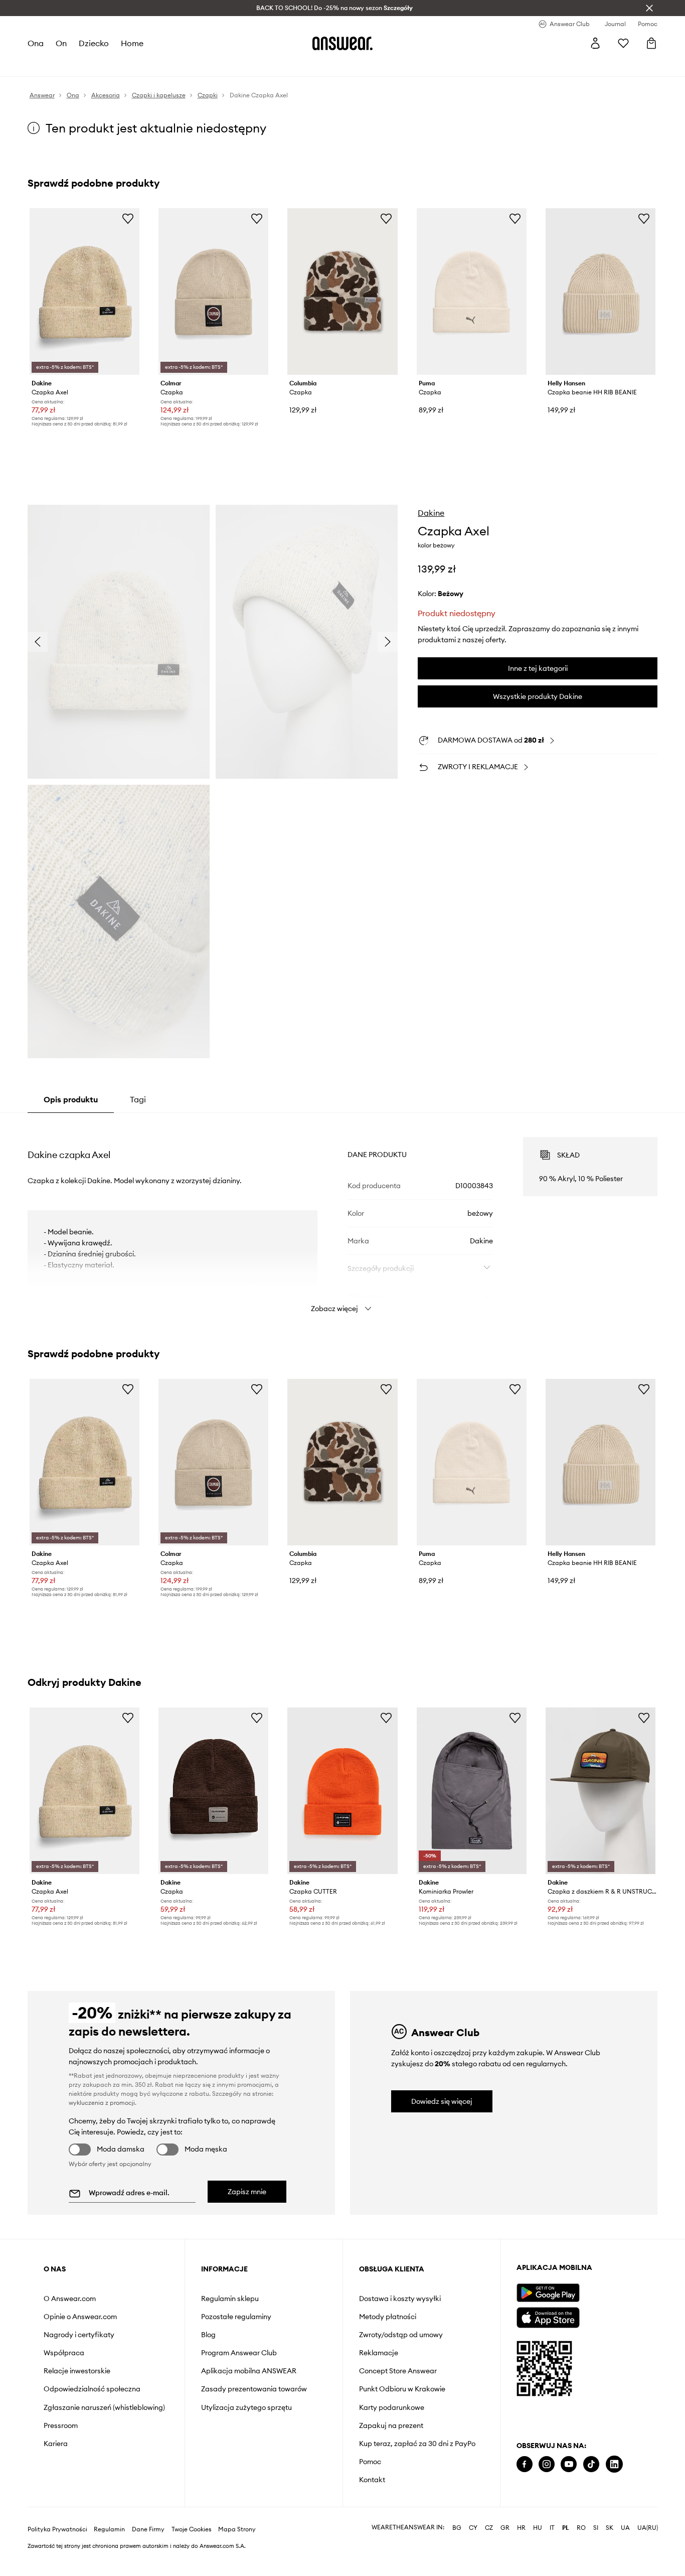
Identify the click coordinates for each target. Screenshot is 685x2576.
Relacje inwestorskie (77, 2371)
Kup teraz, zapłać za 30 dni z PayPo (417, 2444)
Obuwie (107, 65)
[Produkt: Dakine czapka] (213, 1791)
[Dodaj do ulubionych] (128, 218)
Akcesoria (143, 65)
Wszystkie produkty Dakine (538, 696)
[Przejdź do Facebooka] (525, 2464)
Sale (261, 65)
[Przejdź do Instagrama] (547, 2464)
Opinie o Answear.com (80, 2317)
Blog (208, 2335)
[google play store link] (548, 2293)
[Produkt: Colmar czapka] (213, 292)
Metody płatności (388, 2317)
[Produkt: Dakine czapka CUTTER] (342, 1791)
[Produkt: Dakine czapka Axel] (84, 292)
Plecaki (288, 65)
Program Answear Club (239, 2353)
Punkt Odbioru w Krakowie (402, 2389)
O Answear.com (70, 2299)
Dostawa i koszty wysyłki (400, 2299)
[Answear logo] (342, 43)
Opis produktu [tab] (71, 1099)
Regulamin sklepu (230, 2299)
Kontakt (372, 2480)
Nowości (42, 65)
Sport (176, 65)
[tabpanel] (343, 1216)
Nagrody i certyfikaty (79, 2335)
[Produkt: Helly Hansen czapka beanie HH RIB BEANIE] (601, 292)
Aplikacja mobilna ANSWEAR (249, 2371)
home (132, 43)
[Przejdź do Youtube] (569, 2464)
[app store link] (548, 2316)
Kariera (56, 2444)
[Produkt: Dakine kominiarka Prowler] (472, 1791)
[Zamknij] (649, 8)
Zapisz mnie (247, 2192)
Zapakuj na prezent (391, 2425)
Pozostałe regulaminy (236, 2317)
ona (36, 43)
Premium (207, 65)
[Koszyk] (651, 43)
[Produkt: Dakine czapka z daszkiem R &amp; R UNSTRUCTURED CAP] (601, 1791)
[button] (119, 642)
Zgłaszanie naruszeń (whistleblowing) (104, 2407)
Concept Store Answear (398, 2371)
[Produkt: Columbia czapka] (342, 292)
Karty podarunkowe (392, 2407)
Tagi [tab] (138, 1099)
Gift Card (322, 65)
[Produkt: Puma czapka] (472, 292)
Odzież (75, 65)
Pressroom (61, 2425)
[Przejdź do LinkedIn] (614, 2464)
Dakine (431, 513)
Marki (237, 65)
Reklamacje (379, 2353)
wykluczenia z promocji (102, 2103)
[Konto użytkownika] (595, 43)
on (61, 43)
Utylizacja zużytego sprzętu (246, 2407)
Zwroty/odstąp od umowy (401, 2335)
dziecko (94, 43)
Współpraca (64, 2353)
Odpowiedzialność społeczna (92, 2389)
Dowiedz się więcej (442, 2101)
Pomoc (370, 2462)
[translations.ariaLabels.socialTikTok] (591, 2464)
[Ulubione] (623, 43)
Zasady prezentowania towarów (254, 2389)
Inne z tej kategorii (538, 668)
